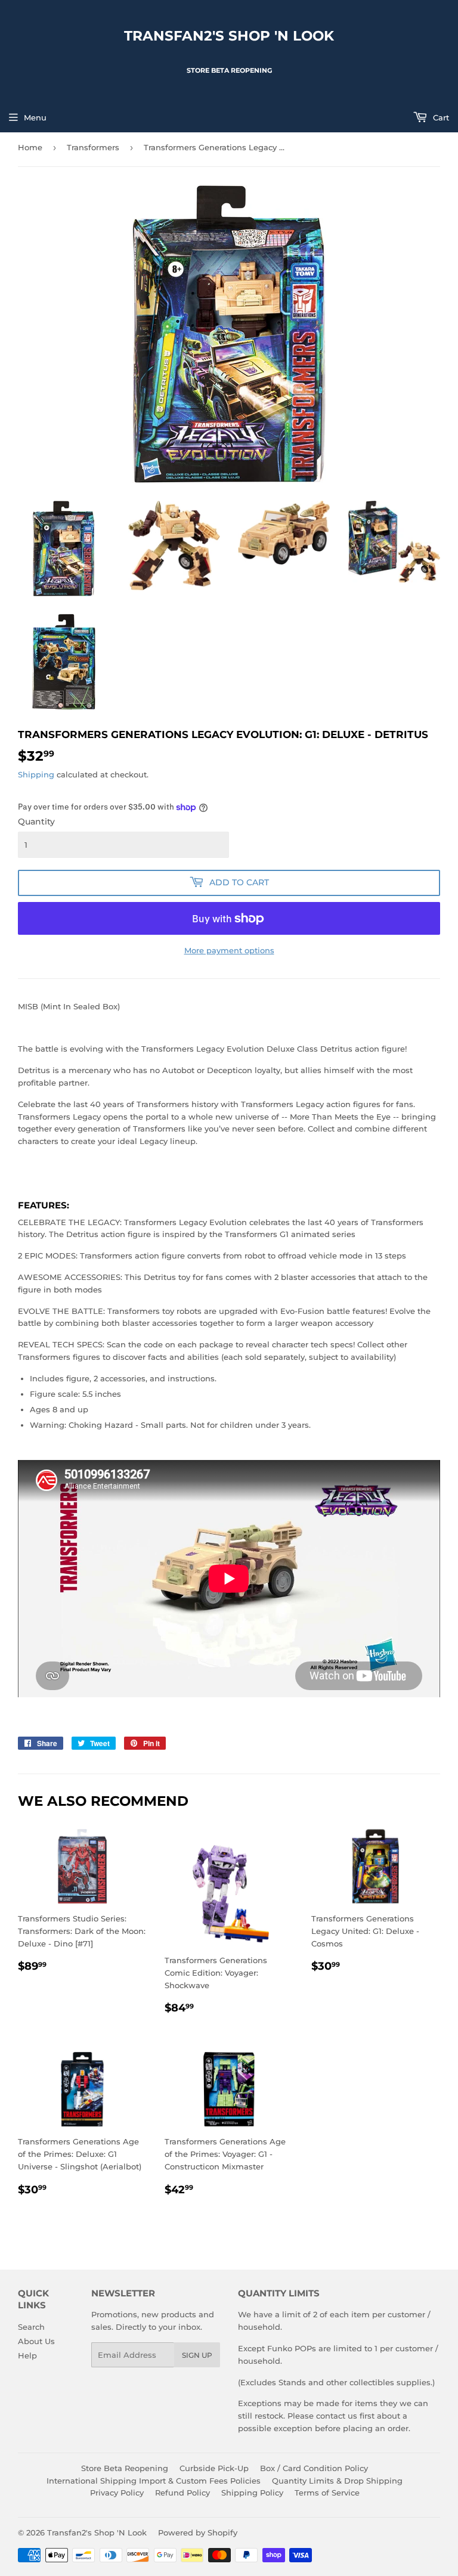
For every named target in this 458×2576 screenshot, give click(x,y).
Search (31, 2327)
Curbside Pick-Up (214, 2468)
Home (30, 147)
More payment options (229, 950)
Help (27, 2355)
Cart (440, 117)
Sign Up (197, 2355)
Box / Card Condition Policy (314, 2468)
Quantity (36, 822)
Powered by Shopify (198, 2532)
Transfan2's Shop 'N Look (229, 36)
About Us (36, 2341)
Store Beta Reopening (125, 2468)
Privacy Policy (117, 2493)
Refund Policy (182, 2493)
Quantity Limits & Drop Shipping (337, 2481)
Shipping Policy (252, 2493)
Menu (35, 117)
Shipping (36, 774)
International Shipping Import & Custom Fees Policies (154, 2481)
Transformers (93, 147)
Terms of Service (327, 2493)
